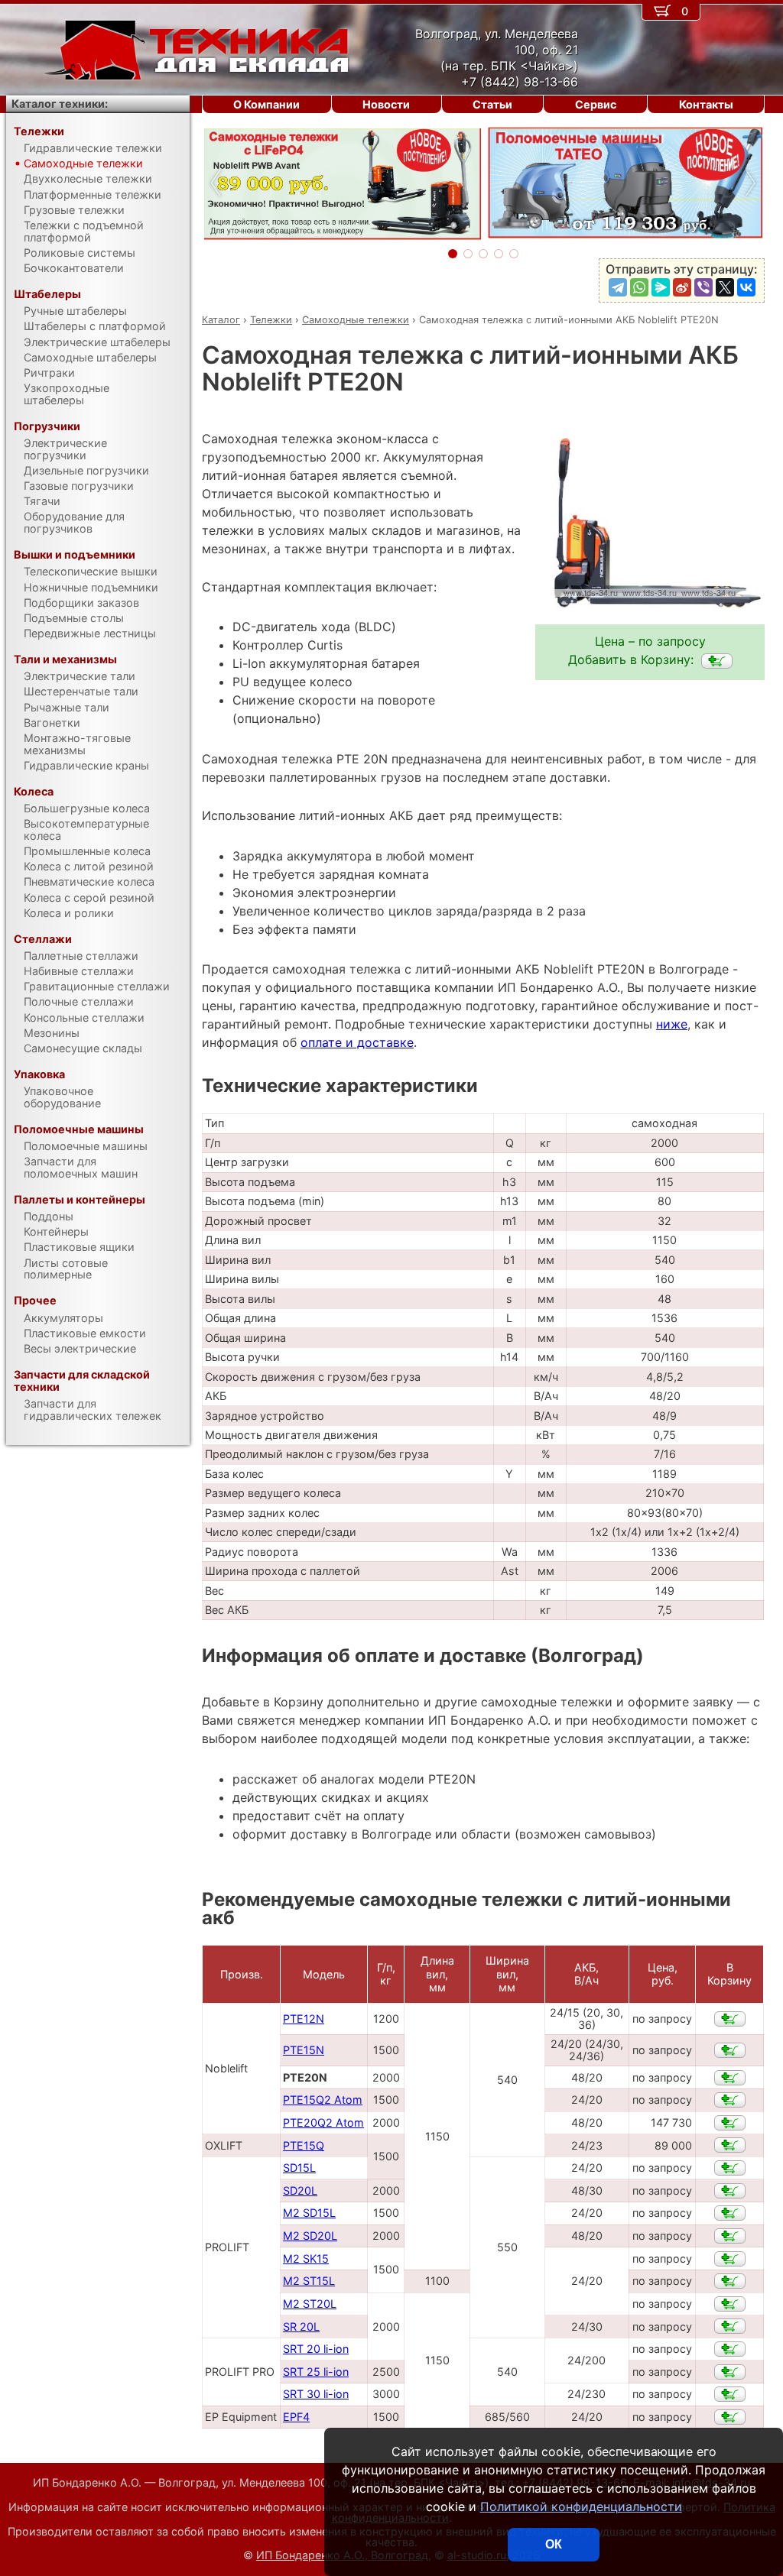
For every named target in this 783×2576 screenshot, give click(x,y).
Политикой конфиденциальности (581, 2506)
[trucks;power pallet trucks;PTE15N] (730, 2050)
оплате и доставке (357, 1042)
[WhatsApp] (639, 287)
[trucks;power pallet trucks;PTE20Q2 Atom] (730, 2123)
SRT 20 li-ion (316, 2349)
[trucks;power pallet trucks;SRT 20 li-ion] (730, 2349)
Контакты (706, 104)
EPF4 (296, 2417)
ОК (554, 2544)
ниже (672, 1024)
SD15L (299, 2168)
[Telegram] (618, 287)
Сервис (596, 104)
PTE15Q (304, 2145)
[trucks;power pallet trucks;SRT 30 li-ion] (730, 2394)
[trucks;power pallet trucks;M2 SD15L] (730, 2213)
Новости (386, 104)
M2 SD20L (310, 2236)
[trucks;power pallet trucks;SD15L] (730, 2168)
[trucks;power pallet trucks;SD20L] (730, 2191)
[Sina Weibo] (682, 287)
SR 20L (301, 2327)
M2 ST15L (309, 2281)
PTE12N (304, 2019)
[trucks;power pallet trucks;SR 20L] (730, 2326)
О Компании (266, 104)
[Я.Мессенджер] (661, 287)
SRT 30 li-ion (316, 2394)
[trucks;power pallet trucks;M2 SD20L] (730, 2236)
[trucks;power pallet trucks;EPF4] (730, 2417)
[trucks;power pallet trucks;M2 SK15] (730, 2259)
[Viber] (703, 287)
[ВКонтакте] (746, 287)
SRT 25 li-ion (316, 2372)
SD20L (300, 2190)
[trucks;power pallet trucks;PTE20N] (717, 661)
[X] (725, 287)
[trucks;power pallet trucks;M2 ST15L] (730, 2281)
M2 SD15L (309, 2213)
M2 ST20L (310, 2304)
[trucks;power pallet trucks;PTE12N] (730, 2019)
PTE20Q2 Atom (323, 2122)
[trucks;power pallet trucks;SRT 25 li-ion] (730, 2372)
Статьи (492, 104)
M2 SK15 (306, 2258)
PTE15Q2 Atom (323, 2100)
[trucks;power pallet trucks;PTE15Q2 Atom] (730, 2100)
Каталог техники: (60, 104)
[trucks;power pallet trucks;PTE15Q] (730, 2145)
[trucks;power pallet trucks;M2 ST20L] (730, 2304)
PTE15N (304, 2050)
